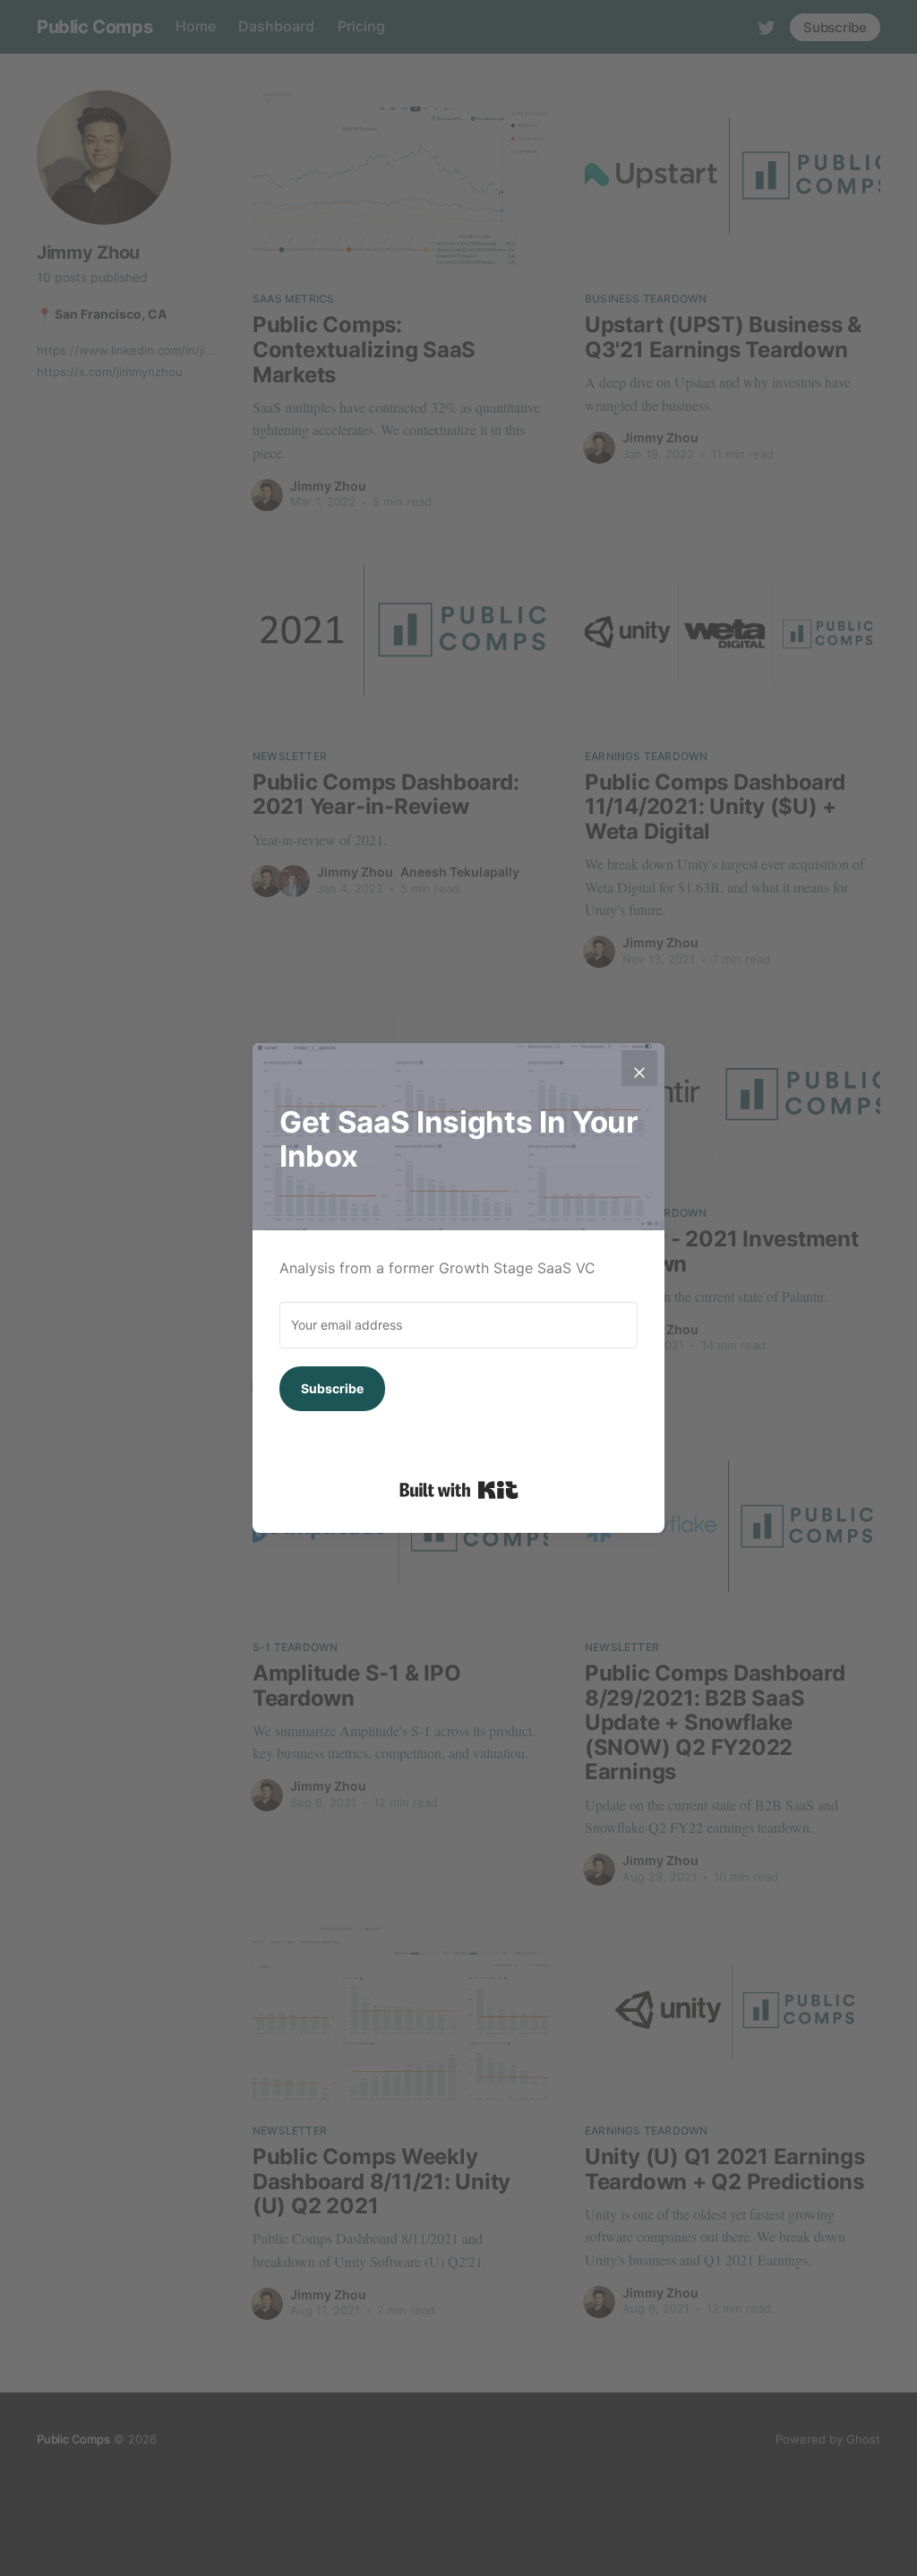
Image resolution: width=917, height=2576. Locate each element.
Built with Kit (459, 1490)
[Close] (639, 1068)
